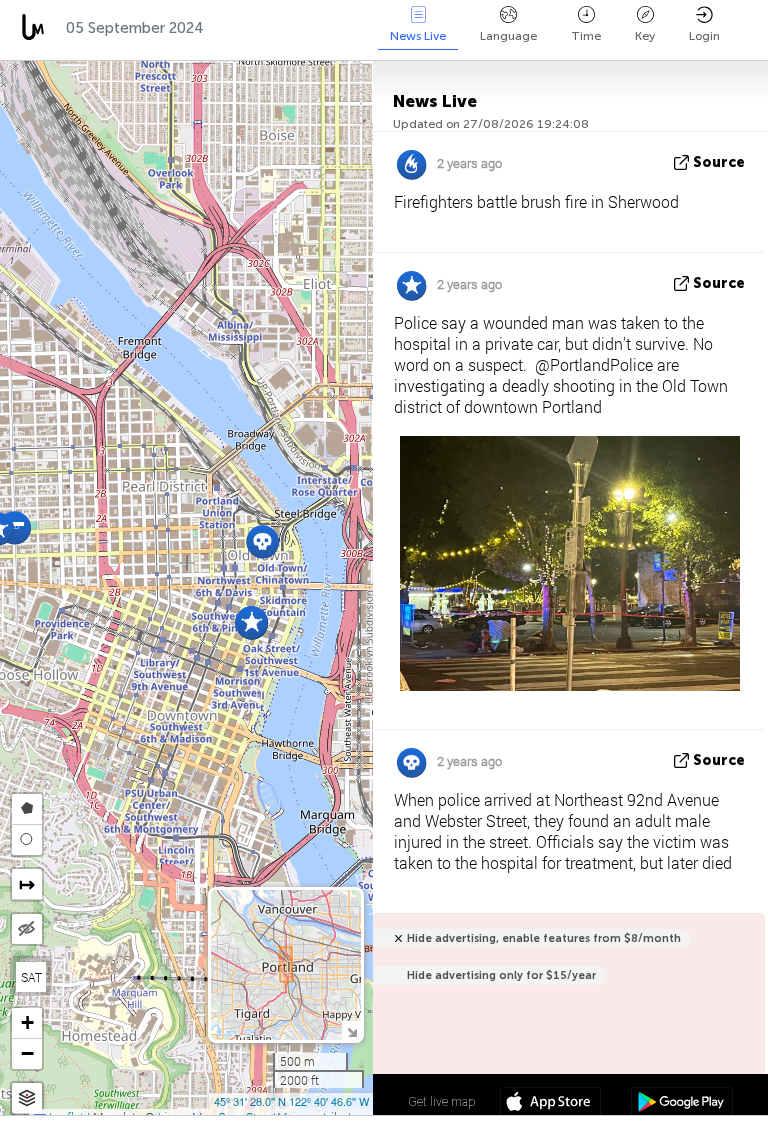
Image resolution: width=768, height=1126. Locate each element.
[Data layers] (27, 1098)
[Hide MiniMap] (351, 1030)
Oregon (253, 28)
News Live (418, 36)
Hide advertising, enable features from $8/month (544, 938)
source (719, 162)
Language (508, 36)
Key (645, 36)
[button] (262, 541)
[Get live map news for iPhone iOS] (550, 1104)
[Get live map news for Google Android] (681, 1104)
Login (704, 36)
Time (586, 36)
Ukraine (341, 28)
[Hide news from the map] (27, 929)
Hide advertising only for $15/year (501, 975)
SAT (31, 977)
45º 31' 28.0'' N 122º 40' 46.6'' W (291, 1101)
